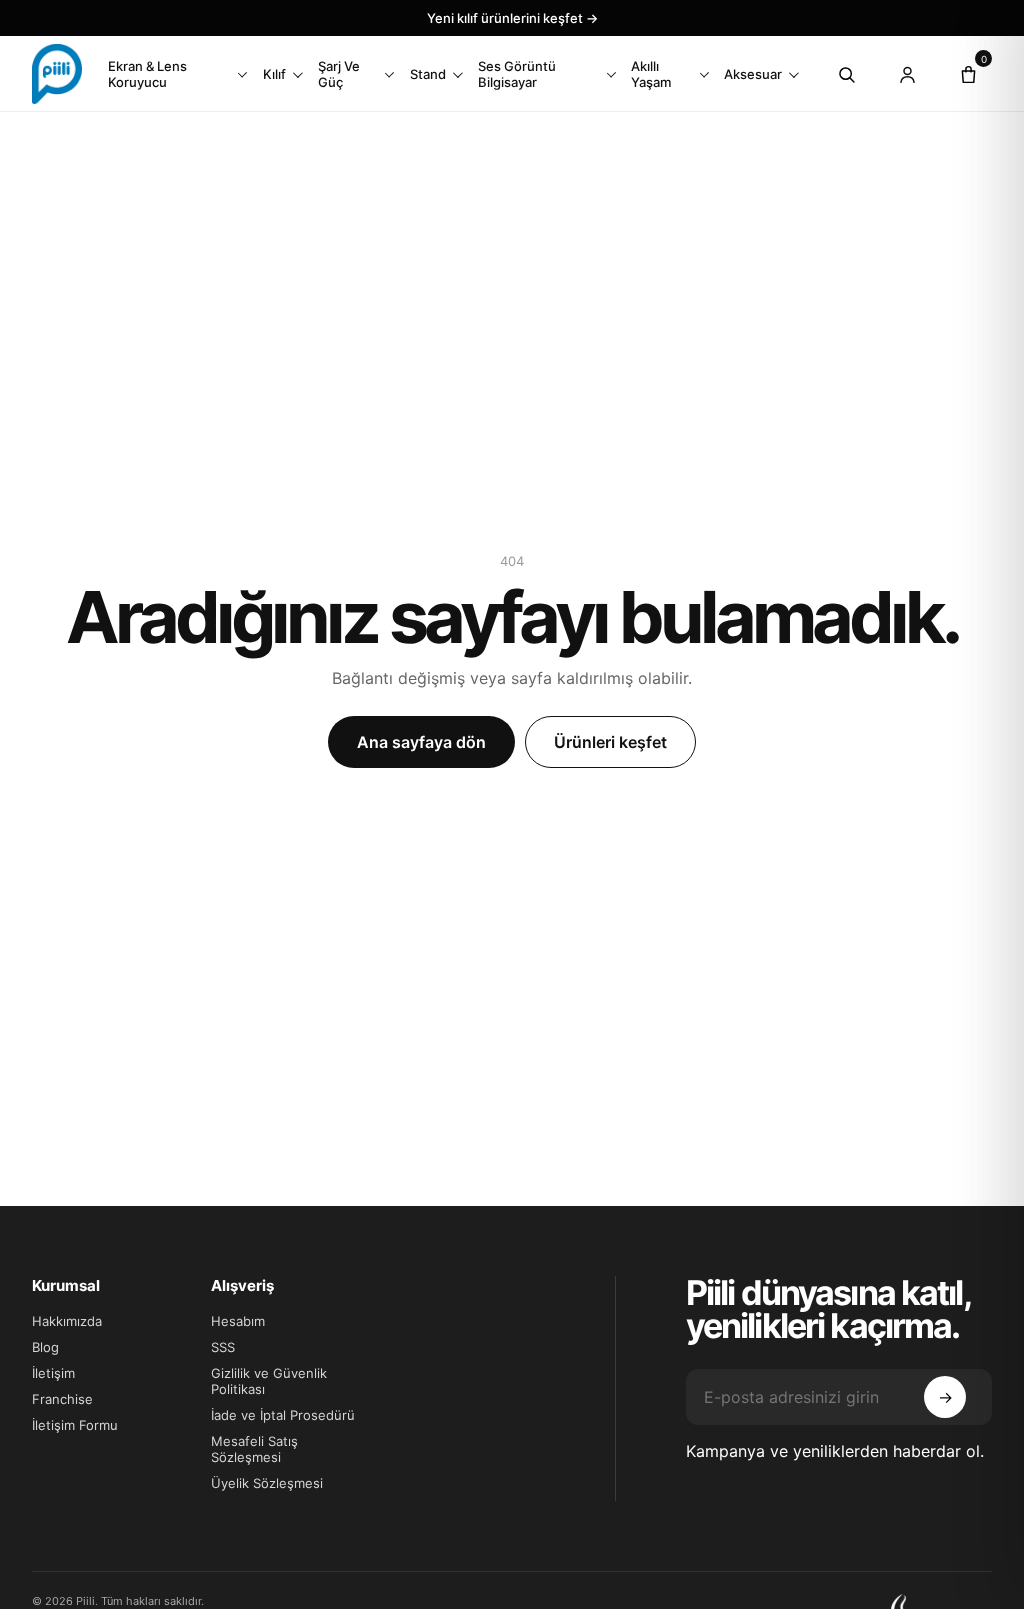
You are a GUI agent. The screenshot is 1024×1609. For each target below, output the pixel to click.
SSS (223, 1347)
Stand (428, 74)
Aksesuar (753, 74)
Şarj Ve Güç (339, 74)
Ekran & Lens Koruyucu (147, 74)
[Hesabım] (907, 74)
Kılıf (274, 74)
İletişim (53, 1373)
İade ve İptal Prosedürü (283, 1415)
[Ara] (846, 74)
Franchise (62, 1399)
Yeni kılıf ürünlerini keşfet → (512, 18)
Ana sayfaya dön (421, 742)
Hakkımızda (67, 1321)
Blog (45, 1347)
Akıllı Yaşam (651, 74)
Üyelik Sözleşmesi (267, 1483)
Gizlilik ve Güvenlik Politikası (269, 1381)
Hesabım (238, 1321)
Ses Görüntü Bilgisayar (517, 74)
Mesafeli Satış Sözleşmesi (254, 1449)
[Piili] (57, 74)
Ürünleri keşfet (610, 742)
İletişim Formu (75, 1425)
